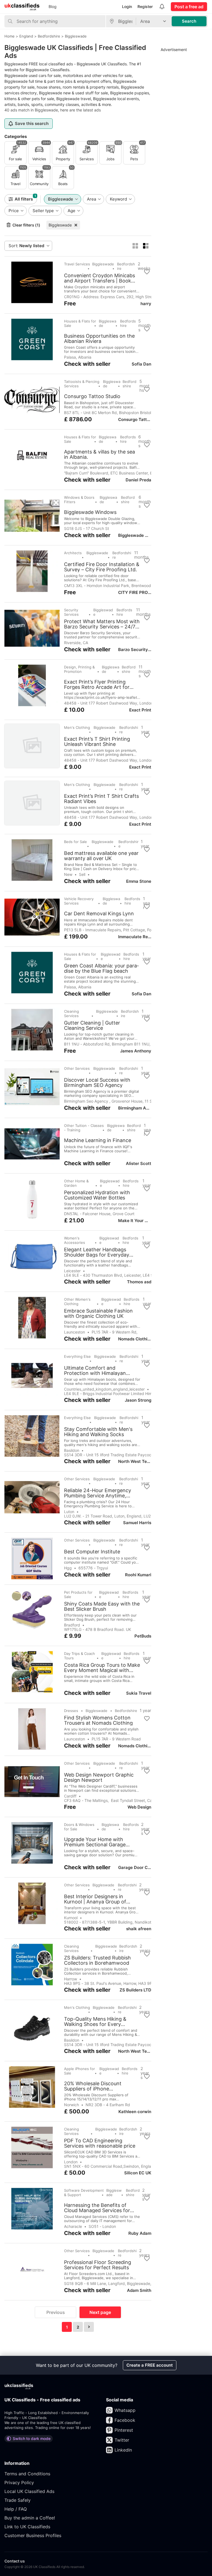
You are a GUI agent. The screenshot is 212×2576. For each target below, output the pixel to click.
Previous (56, 2312)
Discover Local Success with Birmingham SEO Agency (97, 1082)
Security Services (71, 612)
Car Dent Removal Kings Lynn (99, 914)
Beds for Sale (75, 842)
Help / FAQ (16, 2509)
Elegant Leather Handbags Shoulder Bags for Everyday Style (97, 1252)
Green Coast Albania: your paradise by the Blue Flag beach (101, 968)
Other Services (77, 1068)
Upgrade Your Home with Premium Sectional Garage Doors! (95, 1842)
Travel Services (77, 264)
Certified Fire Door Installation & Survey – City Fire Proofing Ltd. (102, 567)
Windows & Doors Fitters (79, 500)
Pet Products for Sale (78, 1594)
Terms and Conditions (27, 2474)
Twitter (122, 2440)
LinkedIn (123, 2450)
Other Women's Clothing (77, 1302)
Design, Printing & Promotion (79, 669)
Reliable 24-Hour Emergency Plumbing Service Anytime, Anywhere (98, 1493)
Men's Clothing (77, 727)
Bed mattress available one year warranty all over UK (101, 856)
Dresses (71, 1711)
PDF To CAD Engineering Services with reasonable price (100, 2143)
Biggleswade (60, 225)
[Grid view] (135, 246)
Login (127, 6)
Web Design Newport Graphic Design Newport (99, 1777)
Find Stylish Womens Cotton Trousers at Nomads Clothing (98, 1720)
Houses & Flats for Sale (80, 323)
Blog (53, 6)
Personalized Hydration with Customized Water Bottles (97, 1195)
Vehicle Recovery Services (79, 901)
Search (189, 21)
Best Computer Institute (92, 1552)
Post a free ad (189, 7)
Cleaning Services (71, 1014)
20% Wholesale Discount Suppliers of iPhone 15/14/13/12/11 (93, 2086)
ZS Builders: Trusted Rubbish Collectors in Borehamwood (97, 1960)
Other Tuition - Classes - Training (84, 1128)
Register (145, 6)
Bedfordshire (126, 266)
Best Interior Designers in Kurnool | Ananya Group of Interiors (95, 1899)
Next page (100, 2312)
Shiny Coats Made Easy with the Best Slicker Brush (102, 1606)
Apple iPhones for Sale (79, 2071)
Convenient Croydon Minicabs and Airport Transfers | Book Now (100, 278)
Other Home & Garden (76, 1183)
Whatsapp (125, 2410)
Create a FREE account (150, 2365)
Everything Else (77, 1356)
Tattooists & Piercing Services (82, 384)
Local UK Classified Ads (29, 2491)
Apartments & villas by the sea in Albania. (100, 454)
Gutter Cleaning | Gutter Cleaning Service (92, 1025)
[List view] (146, 246)
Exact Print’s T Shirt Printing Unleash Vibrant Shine (97, 742)
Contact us (15, 2561)
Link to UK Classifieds (27, 2527)
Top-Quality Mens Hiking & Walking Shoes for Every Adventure (95, 2022)
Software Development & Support (84, 2193)
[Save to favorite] (147, 272)
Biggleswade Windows (90, 512)
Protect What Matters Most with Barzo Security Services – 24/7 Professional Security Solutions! (102, 624)
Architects (73, 553)
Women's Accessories (75, 1240)
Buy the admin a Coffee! (30, 2518)
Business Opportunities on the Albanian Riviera (99, 338)
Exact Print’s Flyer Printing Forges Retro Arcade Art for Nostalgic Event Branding (97, 684)
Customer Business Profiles (33, 2535)
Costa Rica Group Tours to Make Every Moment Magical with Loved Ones (102, 1668)
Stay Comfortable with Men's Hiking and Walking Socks (98, 1432)
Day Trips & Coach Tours (79, 1656)
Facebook (125, 2420)
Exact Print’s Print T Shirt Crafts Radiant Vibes (101, 799)
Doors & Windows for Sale (79, 1827)
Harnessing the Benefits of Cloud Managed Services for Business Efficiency (97, 2208)
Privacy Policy (19, 2482)
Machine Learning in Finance (98, 1140)
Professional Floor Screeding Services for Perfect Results (98, 2265)
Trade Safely (18, 2500)
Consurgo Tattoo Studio (92, 396)
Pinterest (124, 2430)
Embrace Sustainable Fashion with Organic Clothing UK (98, 1313)
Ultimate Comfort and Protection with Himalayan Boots (95, 1370)
